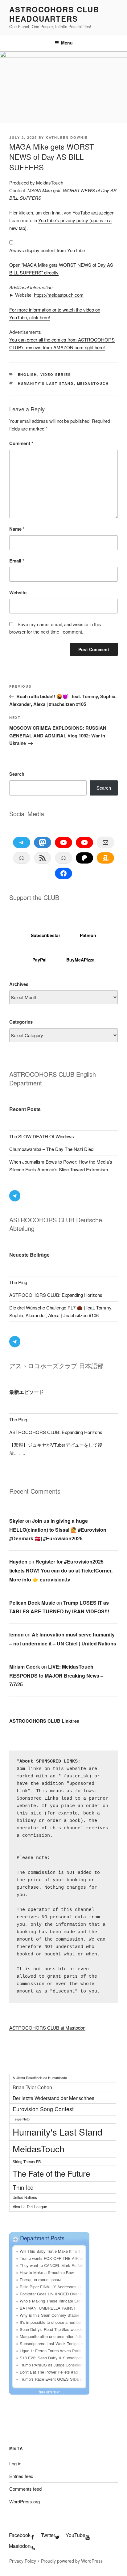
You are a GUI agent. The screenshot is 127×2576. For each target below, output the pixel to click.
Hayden (18, 1562)
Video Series (56, 374)
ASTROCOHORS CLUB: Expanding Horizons (56, 1295)
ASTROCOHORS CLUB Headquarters (54, 14)
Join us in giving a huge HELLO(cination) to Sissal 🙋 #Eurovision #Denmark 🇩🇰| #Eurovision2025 (58, 1530)
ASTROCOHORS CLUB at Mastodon (47, 2028)
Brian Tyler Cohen (32, 2087)
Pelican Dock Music (32, 1603)
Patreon (88, 935)
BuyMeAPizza (80, 960)
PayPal (39, 960)
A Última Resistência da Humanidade (40, 2078)
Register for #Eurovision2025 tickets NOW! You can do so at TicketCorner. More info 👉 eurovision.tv (61, 1570)
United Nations (25, 2197)
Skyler (17, 1521)
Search (17, 774)
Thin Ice (23, 2187)
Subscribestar (45, 935)
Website (18, 592)
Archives (19, 984)
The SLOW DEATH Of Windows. (42, 1136)
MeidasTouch (93, 383)
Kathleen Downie (67, 137)
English (28, 374)
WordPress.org (25, 2501)
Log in (15, 2463)
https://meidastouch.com (59, 295)
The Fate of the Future (51, 2173)
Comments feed (25, 2489)
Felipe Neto (21, 2119)
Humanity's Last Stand (46, 383)
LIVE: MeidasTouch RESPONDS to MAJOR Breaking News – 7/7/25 (56, 1676)
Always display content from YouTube (47, 250)
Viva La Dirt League (30, 2207)
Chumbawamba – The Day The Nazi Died (51, 1149)
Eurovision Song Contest (43, 2109)
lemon (16, 1634)
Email (17, 561)
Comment (21, 443)
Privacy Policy (23, 2561)
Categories (21, 1022)
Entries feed (21, 2476)
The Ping (18, 1282)
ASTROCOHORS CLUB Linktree (44, 1721)
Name (17, 529)
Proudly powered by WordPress (72, 2561)
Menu (67, 43)
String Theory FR (27, 2161)
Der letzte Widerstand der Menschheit (53, 2098)
